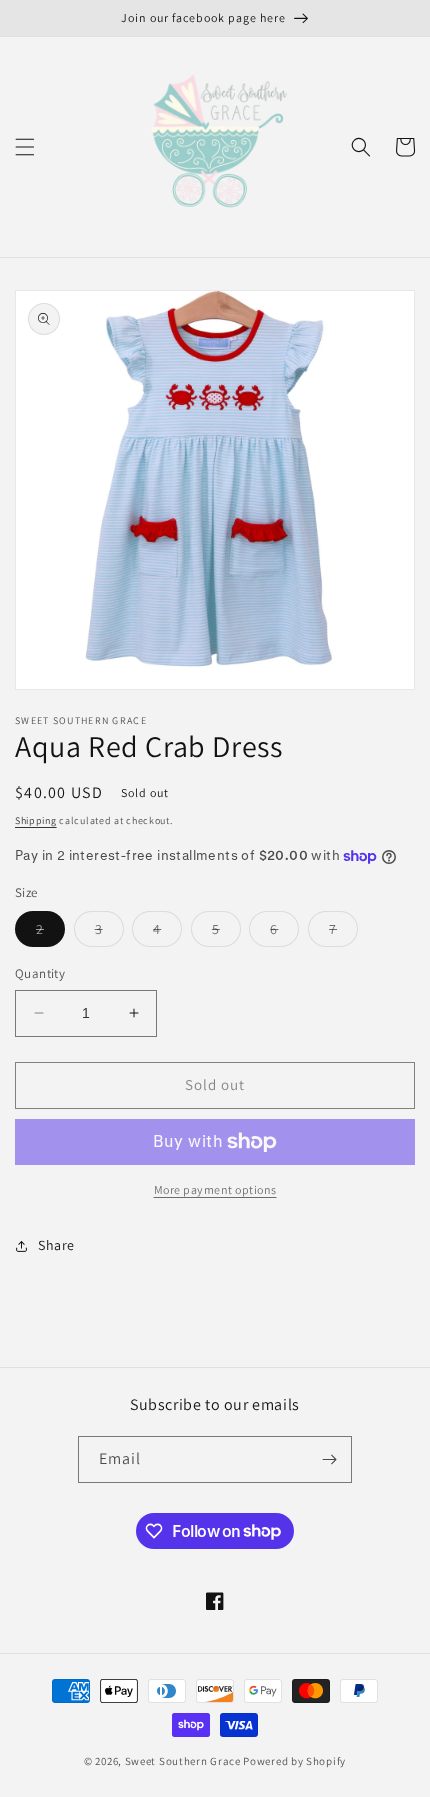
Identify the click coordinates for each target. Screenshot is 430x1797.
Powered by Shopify (294, 1761)
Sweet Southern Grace (183, 1761)
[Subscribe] (329, 1459)
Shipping (36, 820)
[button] (25, 147)
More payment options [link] (215, 1189)
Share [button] (56, 1245)
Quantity (40, 973)
